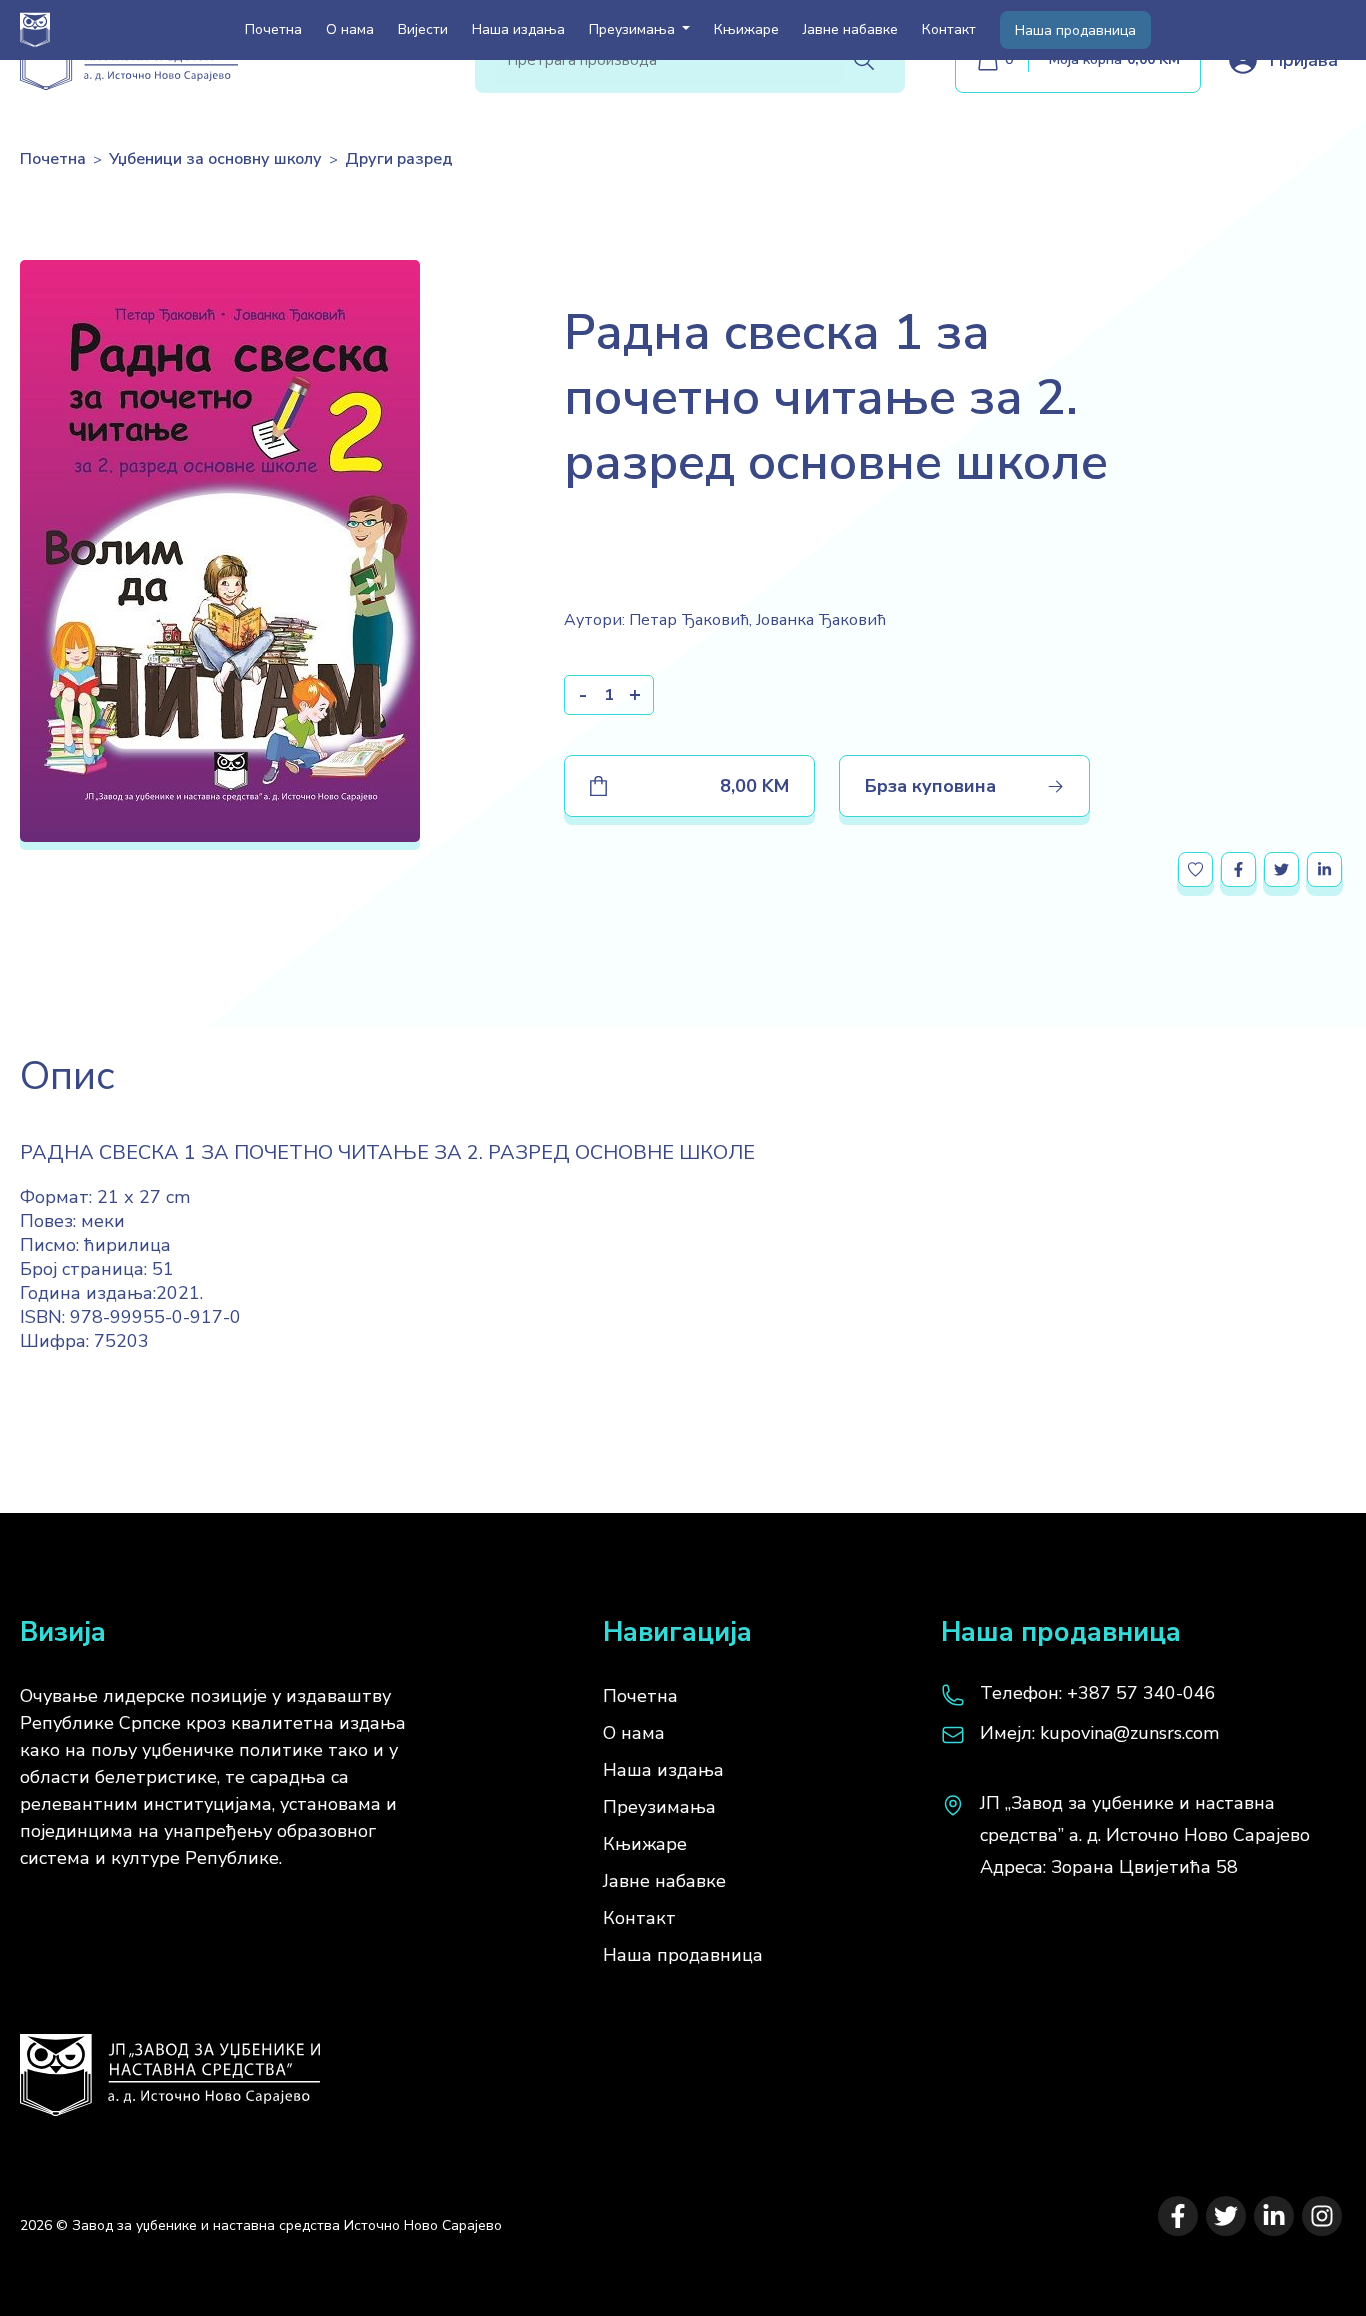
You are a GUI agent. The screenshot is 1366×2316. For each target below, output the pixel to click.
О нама (350, 29)
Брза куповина (930, 786)
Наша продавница (1075, 30)
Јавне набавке (850, 29)
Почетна (273, 29)
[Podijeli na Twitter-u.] (1281, 869)
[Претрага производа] (864, 60)
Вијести (423, 29)
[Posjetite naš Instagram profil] (1322, 2216)
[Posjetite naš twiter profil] (1226, 2216)
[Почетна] (170, 2065)
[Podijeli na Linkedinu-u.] (1324, 869)
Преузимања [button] (634, 29)
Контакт (949, 29)
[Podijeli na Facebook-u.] (1238, 869)
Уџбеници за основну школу (215, 159)
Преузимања (659, 1807)
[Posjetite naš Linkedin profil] (1274, 2216)
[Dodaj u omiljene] (1195, 869)
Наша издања (518, 29)
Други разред (399, 159)
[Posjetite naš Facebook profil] (1178, 2216)
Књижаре (746, 29)
